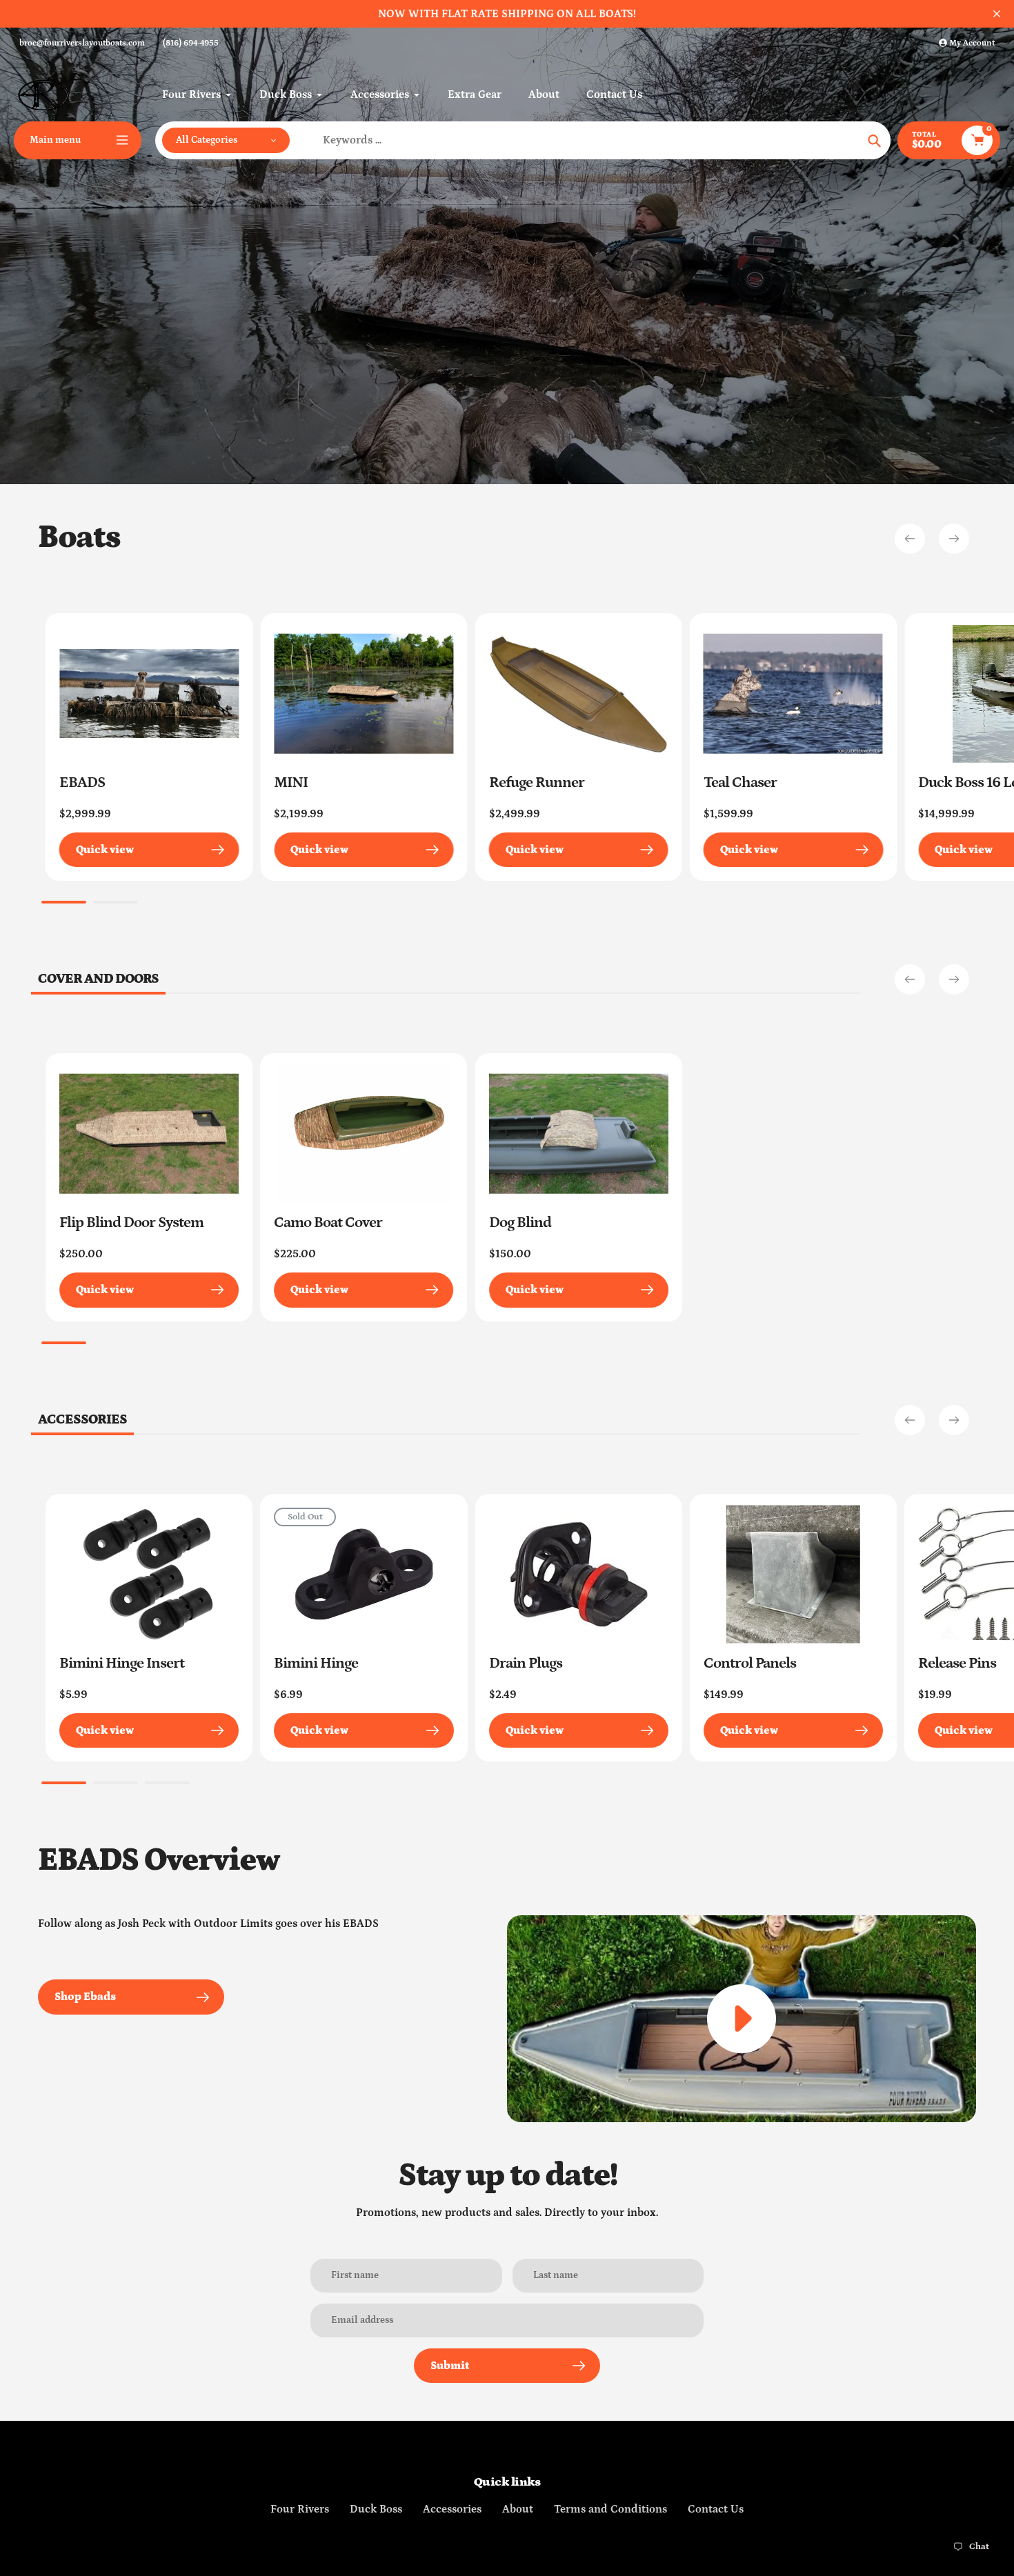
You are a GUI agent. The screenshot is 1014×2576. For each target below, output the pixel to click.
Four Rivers (300, 2509)
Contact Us (716, 2509)
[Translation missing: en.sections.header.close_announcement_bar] (997, 14)
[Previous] (910, 539)
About (518, 2509)
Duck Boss (376, 2509)
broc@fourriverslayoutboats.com (82, 43)
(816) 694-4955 (191, 43)
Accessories (452, 2509)
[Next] (954, 539)
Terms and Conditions (610, 2509)
